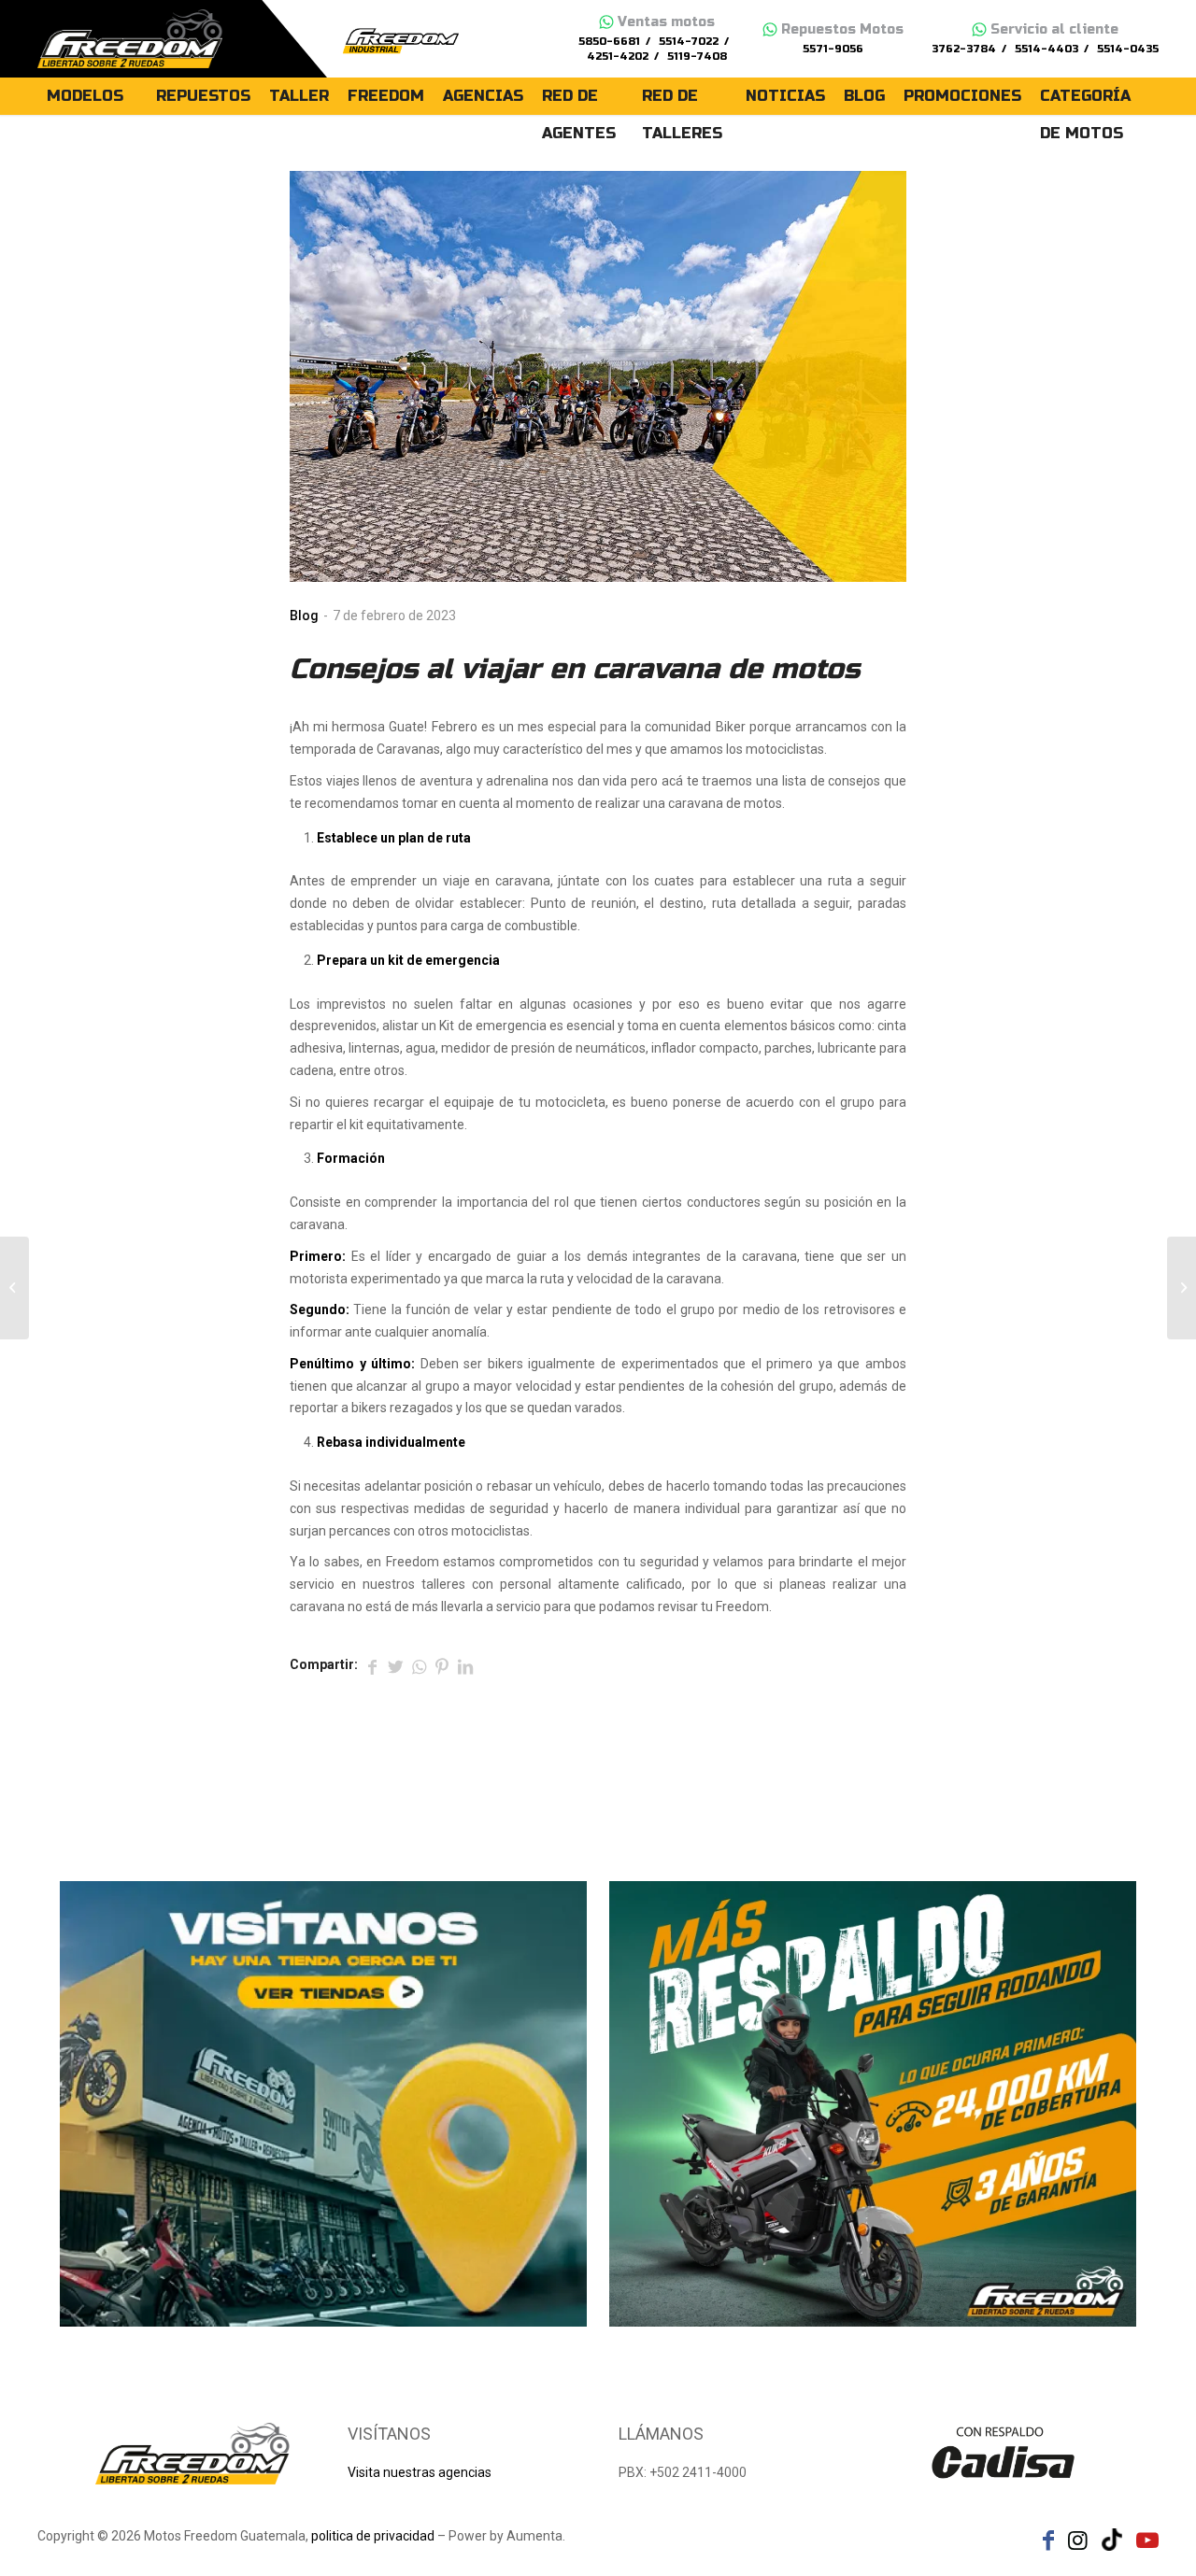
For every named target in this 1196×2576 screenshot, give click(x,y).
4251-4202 (618, 57)
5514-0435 (1128, 49)
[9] (598, 376)
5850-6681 (609, 42)
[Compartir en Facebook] (372, 1665)
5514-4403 (1046, 49)
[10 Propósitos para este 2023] (14, 1288)
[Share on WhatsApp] (419, 1665)
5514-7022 (689, 42)
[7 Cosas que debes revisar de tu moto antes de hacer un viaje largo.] (1182, 1288)
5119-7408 (697, 57)
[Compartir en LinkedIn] (465, 1665)
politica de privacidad (373, 2536)
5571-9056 (833, 49)
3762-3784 (964, 49)
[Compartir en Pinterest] (442, 1665)
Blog (304, 616)
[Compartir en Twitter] (395, 1665)
